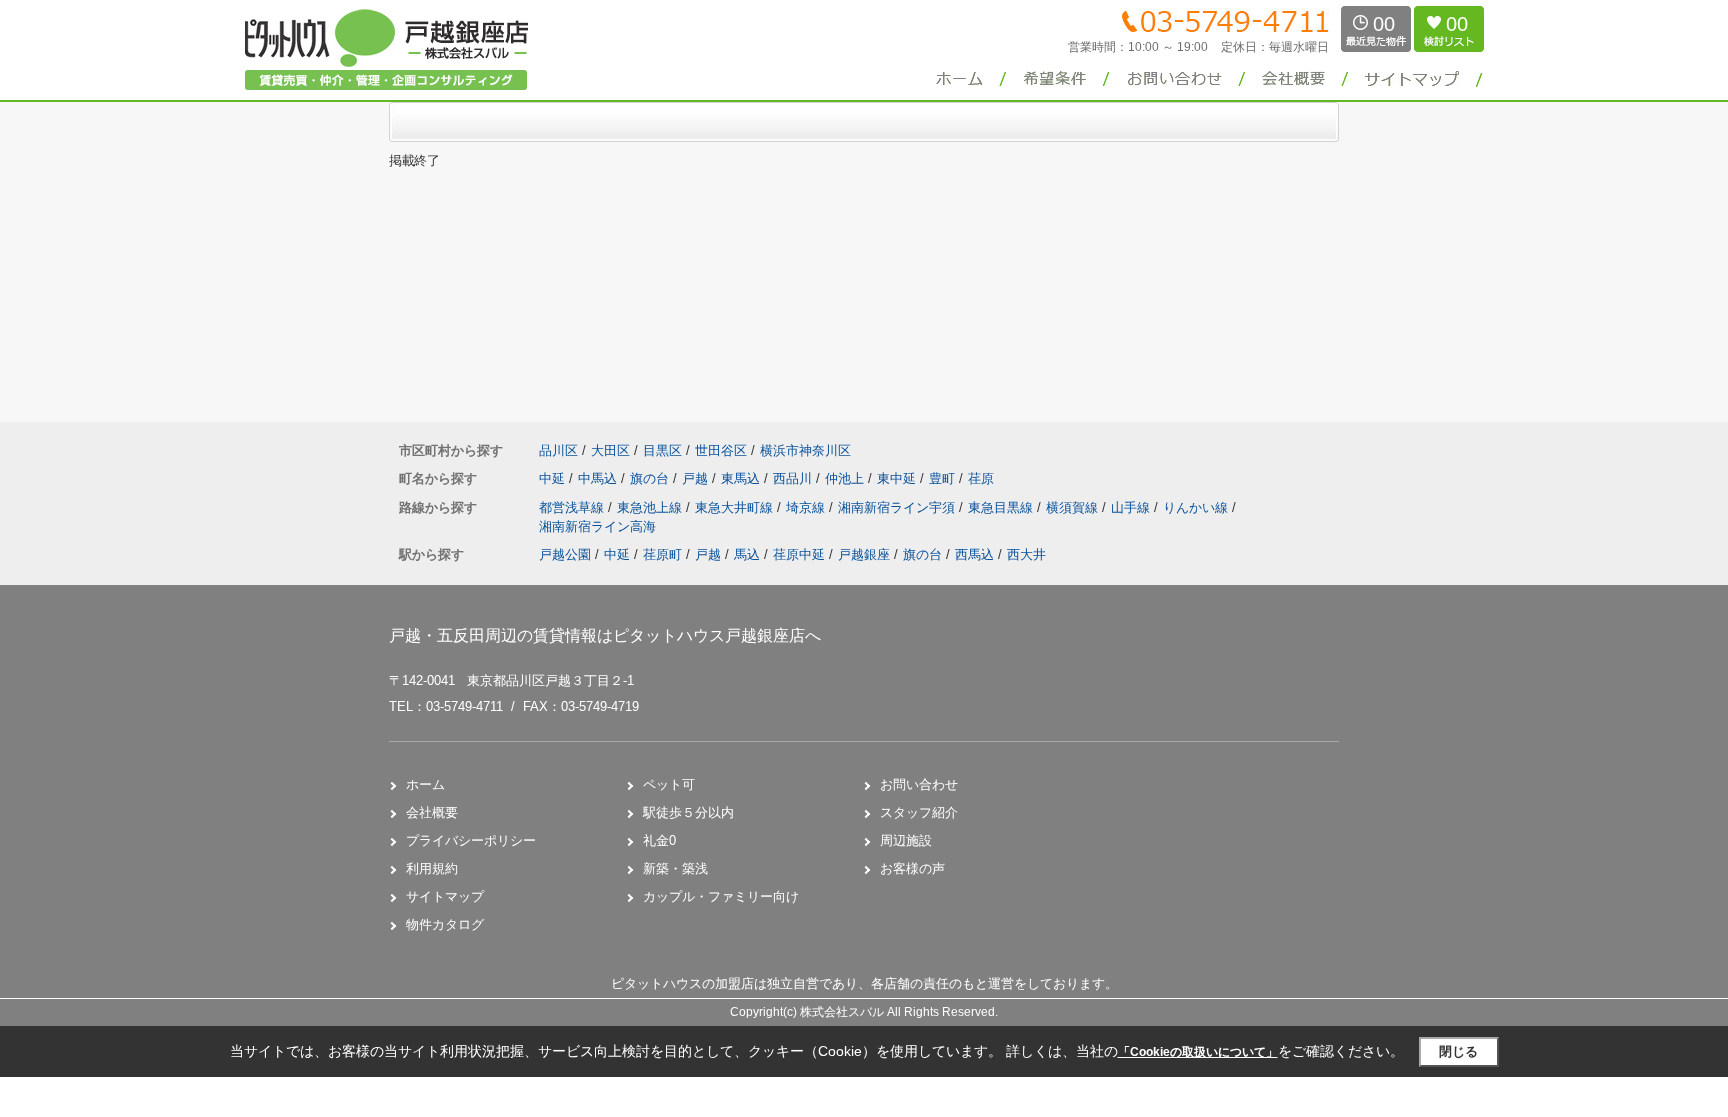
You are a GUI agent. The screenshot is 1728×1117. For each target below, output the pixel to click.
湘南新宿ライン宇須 (898, 507)
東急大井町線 (736, 507)
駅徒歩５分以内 (688, 812)
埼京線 (807, 507)
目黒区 (662, 450)
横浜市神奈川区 (805, 450)
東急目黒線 (1002, 507)
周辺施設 (906, 840)
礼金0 (659, 840)
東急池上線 (651, 507)
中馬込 (599, 478)
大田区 (610, 450)
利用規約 (432, 868)
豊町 (944, 478)
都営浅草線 (573, 507)
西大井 (1026, 554)
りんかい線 (1197, 507)
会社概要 (432, 812)
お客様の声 (912, 868)
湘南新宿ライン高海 (597, 526)
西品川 (794, 478)
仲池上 (846, 478)
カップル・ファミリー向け (721, 896)
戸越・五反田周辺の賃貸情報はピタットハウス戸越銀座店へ (605, 635)
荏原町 (662, 554)
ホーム (425, 784)
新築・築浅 (675, 868)
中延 (554, 478)
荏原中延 (799, 554)
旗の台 (651, 478)
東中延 (898, 478)
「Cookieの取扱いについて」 (1198, 1052)
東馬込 (742, 478)
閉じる (1458, 1051)
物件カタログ (445, 924)
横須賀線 (1074, 507)
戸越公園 (565, 554)
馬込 (747, 554)
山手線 (1132, 507)
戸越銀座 (864, 554)
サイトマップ (445, 896)
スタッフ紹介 (919, 812)
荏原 (981, 478)
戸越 (697, 478)
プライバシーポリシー (471, 840)
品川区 (558, 450)
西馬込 (974, 554)
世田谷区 (721, 450)
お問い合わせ (919, 784)
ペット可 (669, 784)
